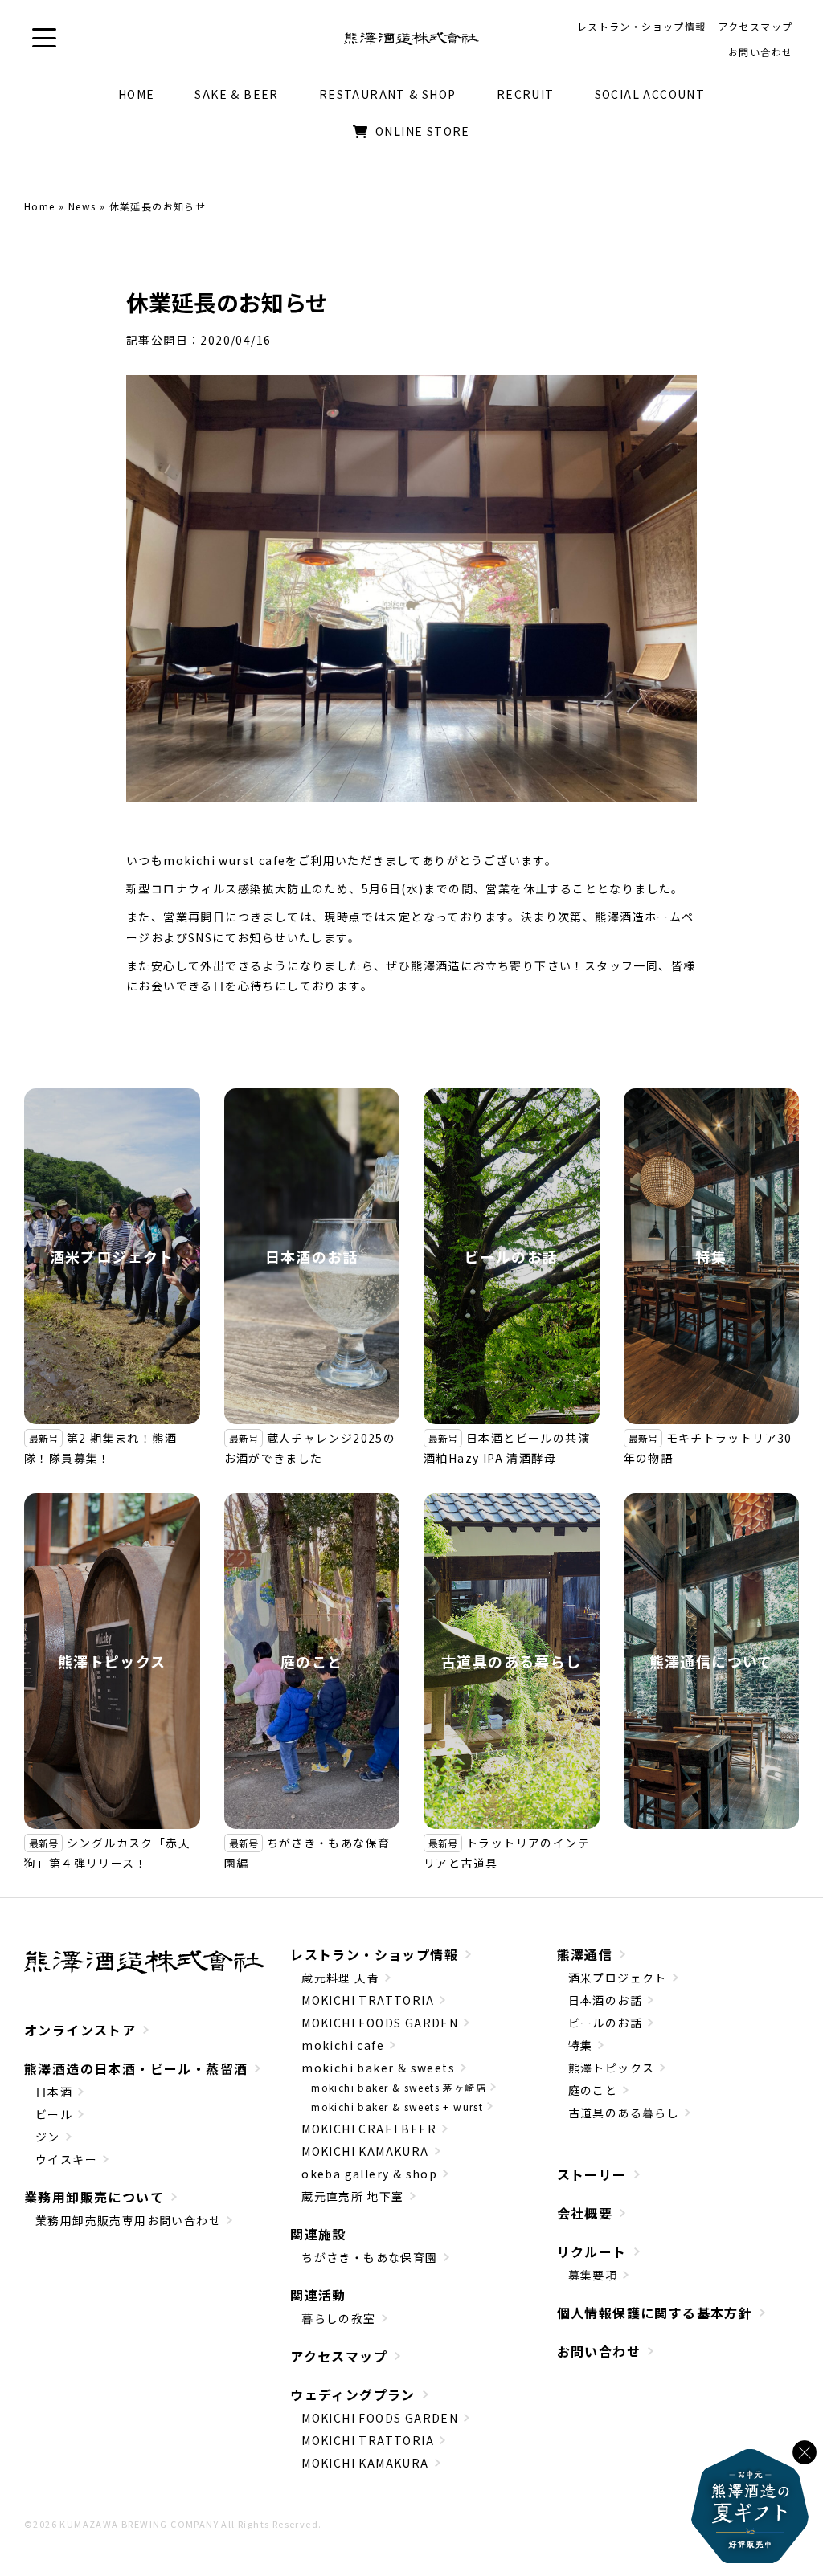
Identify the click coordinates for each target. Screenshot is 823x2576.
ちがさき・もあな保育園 (369, 2257)
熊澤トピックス (112, 1661)
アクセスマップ (339, 2356)
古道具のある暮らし (512, 1661)
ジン (48, 2137)
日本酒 (54, 2092)
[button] (44, 38)
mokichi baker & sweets (378, 2068)
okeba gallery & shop (369, 2174)
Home (40, 206)
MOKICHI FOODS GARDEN (380, 2023)
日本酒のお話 (312, 1256)
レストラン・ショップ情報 (374, 1954)
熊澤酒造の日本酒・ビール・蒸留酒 (136, 2068)
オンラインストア (80, 2030)
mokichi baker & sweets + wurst (397, 2107)
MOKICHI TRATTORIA (368, 2000)
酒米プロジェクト (112, 1256)
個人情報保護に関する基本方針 (655, 2313)
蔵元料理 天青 (340, 1978)
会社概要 (585, 2213)
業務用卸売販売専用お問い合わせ (128, 2220)
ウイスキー (66, 2159)
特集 (711, 1256)
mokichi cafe (343, 2045)
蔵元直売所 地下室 (353, 2196)
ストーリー (592, 2174)
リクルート (592, 2251)
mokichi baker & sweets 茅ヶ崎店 (399, 2087)
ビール (54, 2114)
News (82, 206)
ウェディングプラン (353, 2394)
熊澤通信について (711, 1661)
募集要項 (593, 2275)
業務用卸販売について (94, 2197)
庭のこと (312, 1661)
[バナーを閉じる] (805, 2452)
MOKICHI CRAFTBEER (369, 2129)
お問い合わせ (599, 2351)
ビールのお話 (511, 1256)
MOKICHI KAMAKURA (365, 2151)
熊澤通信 (585, 1954)
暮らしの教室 (338, 2318)
